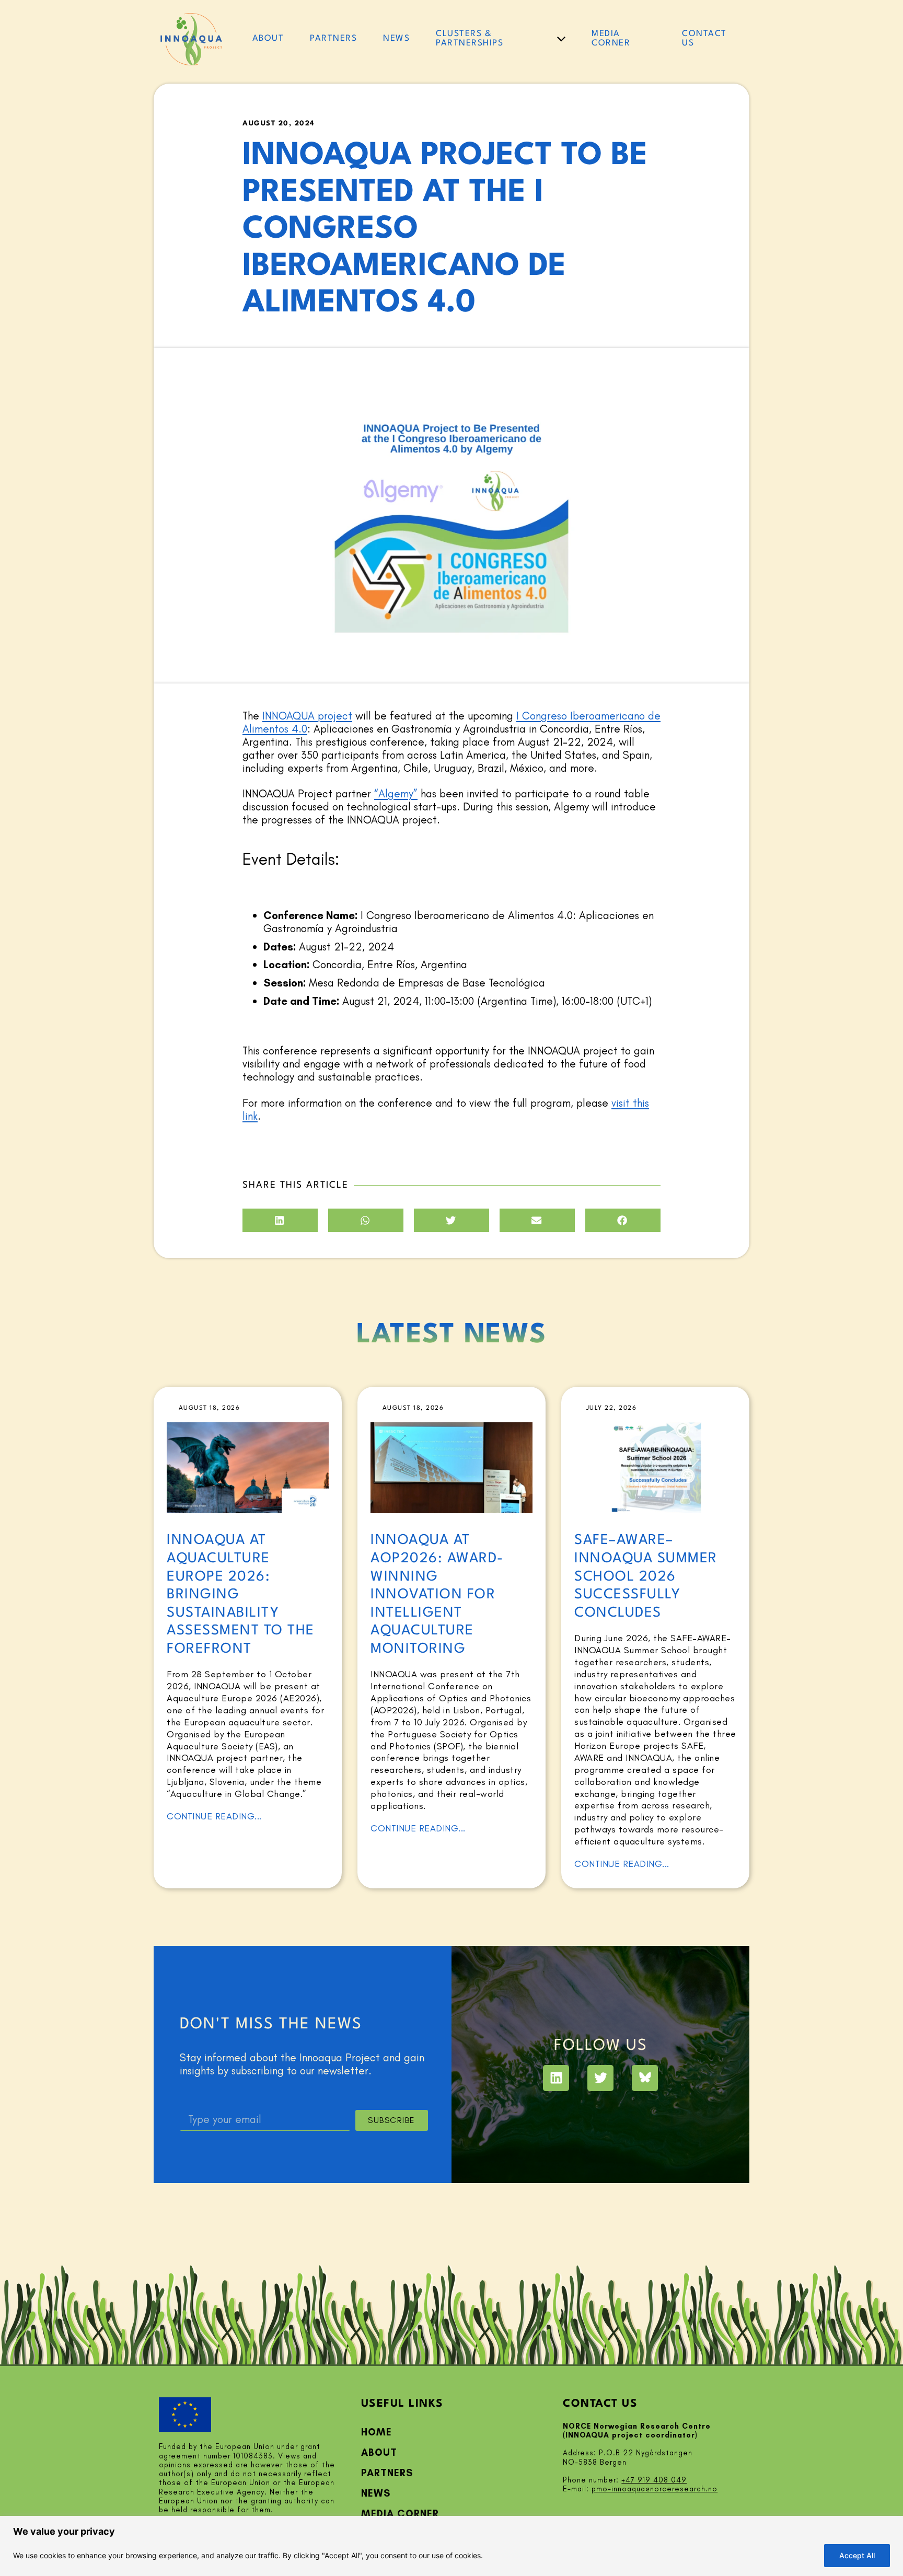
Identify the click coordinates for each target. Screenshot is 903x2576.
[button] (280, 1220)
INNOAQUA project (307, 716)
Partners (387, 2473)
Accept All (857, 2555)
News (376, 2493)
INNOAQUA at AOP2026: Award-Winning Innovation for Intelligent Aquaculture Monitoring (437, 1594)
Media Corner (400, 2514)
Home (377, 2432)
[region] (451, 2546)
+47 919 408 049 (654, 2480)
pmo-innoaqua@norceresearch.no (655, 2489)
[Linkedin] (556, 2078)
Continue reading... (214, 1816)
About (379, 2452)
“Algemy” (396, 793)
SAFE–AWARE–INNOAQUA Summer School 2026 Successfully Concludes (646, 1576)
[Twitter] (600, 2078)
